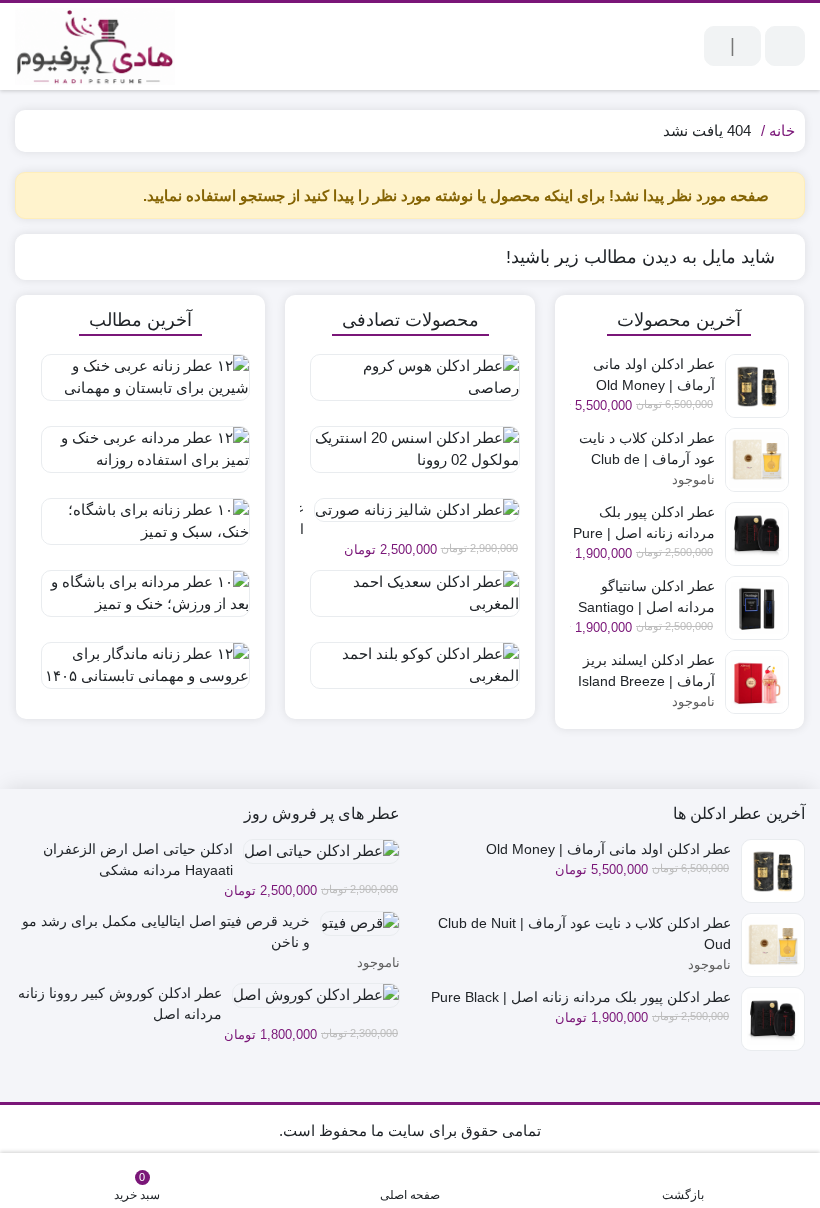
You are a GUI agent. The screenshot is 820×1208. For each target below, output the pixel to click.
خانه (782, 130)
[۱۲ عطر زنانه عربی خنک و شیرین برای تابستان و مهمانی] (140, 385)
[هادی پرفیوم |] (95, 46)
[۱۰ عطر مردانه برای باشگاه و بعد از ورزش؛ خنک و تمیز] (140, 601)
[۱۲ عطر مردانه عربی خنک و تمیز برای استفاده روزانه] (140, 457)
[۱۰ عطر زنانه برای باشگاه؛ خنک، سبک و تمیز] (140, 529)
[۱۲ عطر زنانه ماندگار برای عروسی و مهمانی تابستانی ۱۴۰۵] (140, 673)
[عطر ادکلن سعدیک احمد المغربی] (409, 601)
